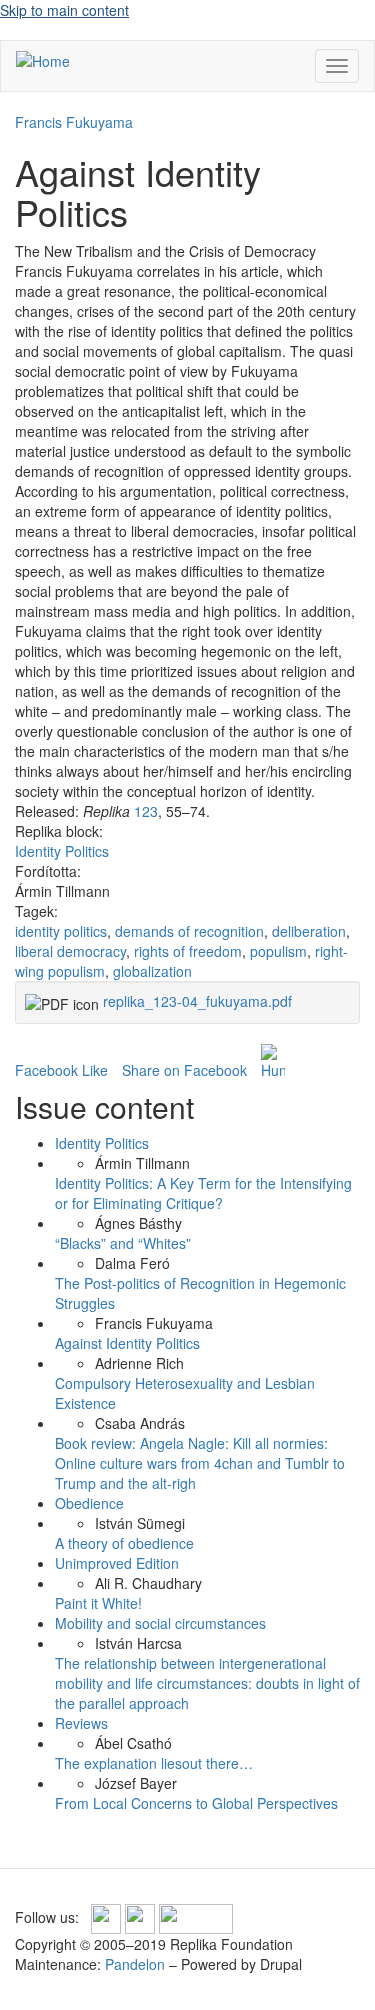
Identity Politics (62, 851)
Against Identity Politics (127, 1343)
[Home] (43, 60)
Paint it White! (98, 1603)
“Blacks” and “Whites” (123, 1243)
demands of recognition (189, 931)
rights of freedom (188, 951)
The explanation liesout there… (154, 1763)
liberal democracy (70, 951)
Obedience (89, 1503)
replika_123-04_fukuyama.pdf (197, 1001)
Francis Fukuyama (74, 122)
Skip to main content (64, 10)
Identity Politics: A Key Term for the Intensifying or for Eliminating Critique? (203, 1193)
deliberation (309, 931)
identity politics (61, 931)
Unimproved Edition (117, 1563)
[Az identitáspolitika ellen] (273, 1062)
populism (278, 951)
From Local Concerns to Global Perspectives (196, 1803)
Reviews (81, 1723)
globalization (152, 971)
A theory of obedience (124, 1543)
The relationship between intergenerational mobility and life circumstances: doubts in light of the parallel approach (207, 1683)
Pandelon (135, 1964)
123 (146, 811)
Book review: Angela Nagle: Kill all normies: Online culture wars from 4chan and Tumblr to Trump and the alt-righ (200, 1463)
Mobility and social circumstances (160, 1623)
